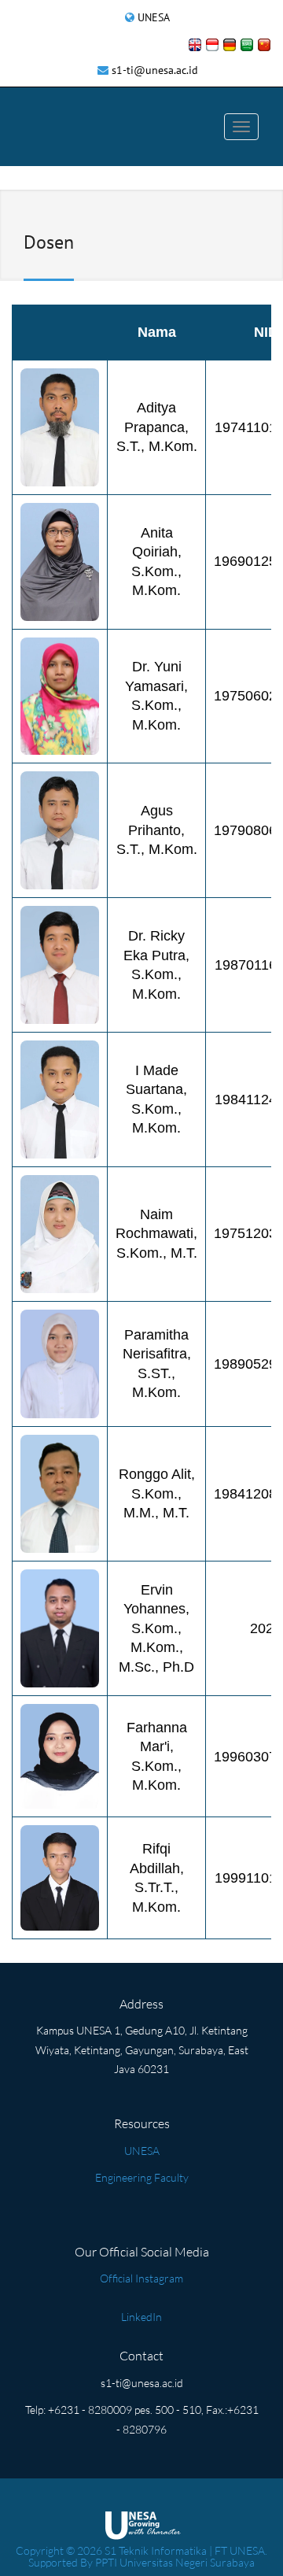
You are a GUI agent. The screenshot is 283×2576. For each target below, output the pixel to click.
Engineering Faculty (142, 2177)
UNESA (154, 17)
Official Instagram (141, 2278)
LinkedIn (141, 2317)
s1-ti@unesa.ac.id (155, 70)
